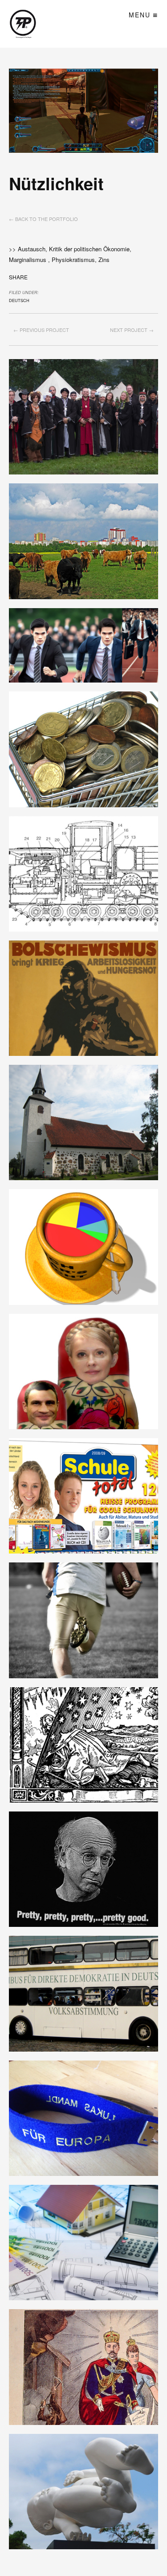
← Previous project (41, 330)
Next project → (132, 330)
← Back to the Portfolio (43, 219)
